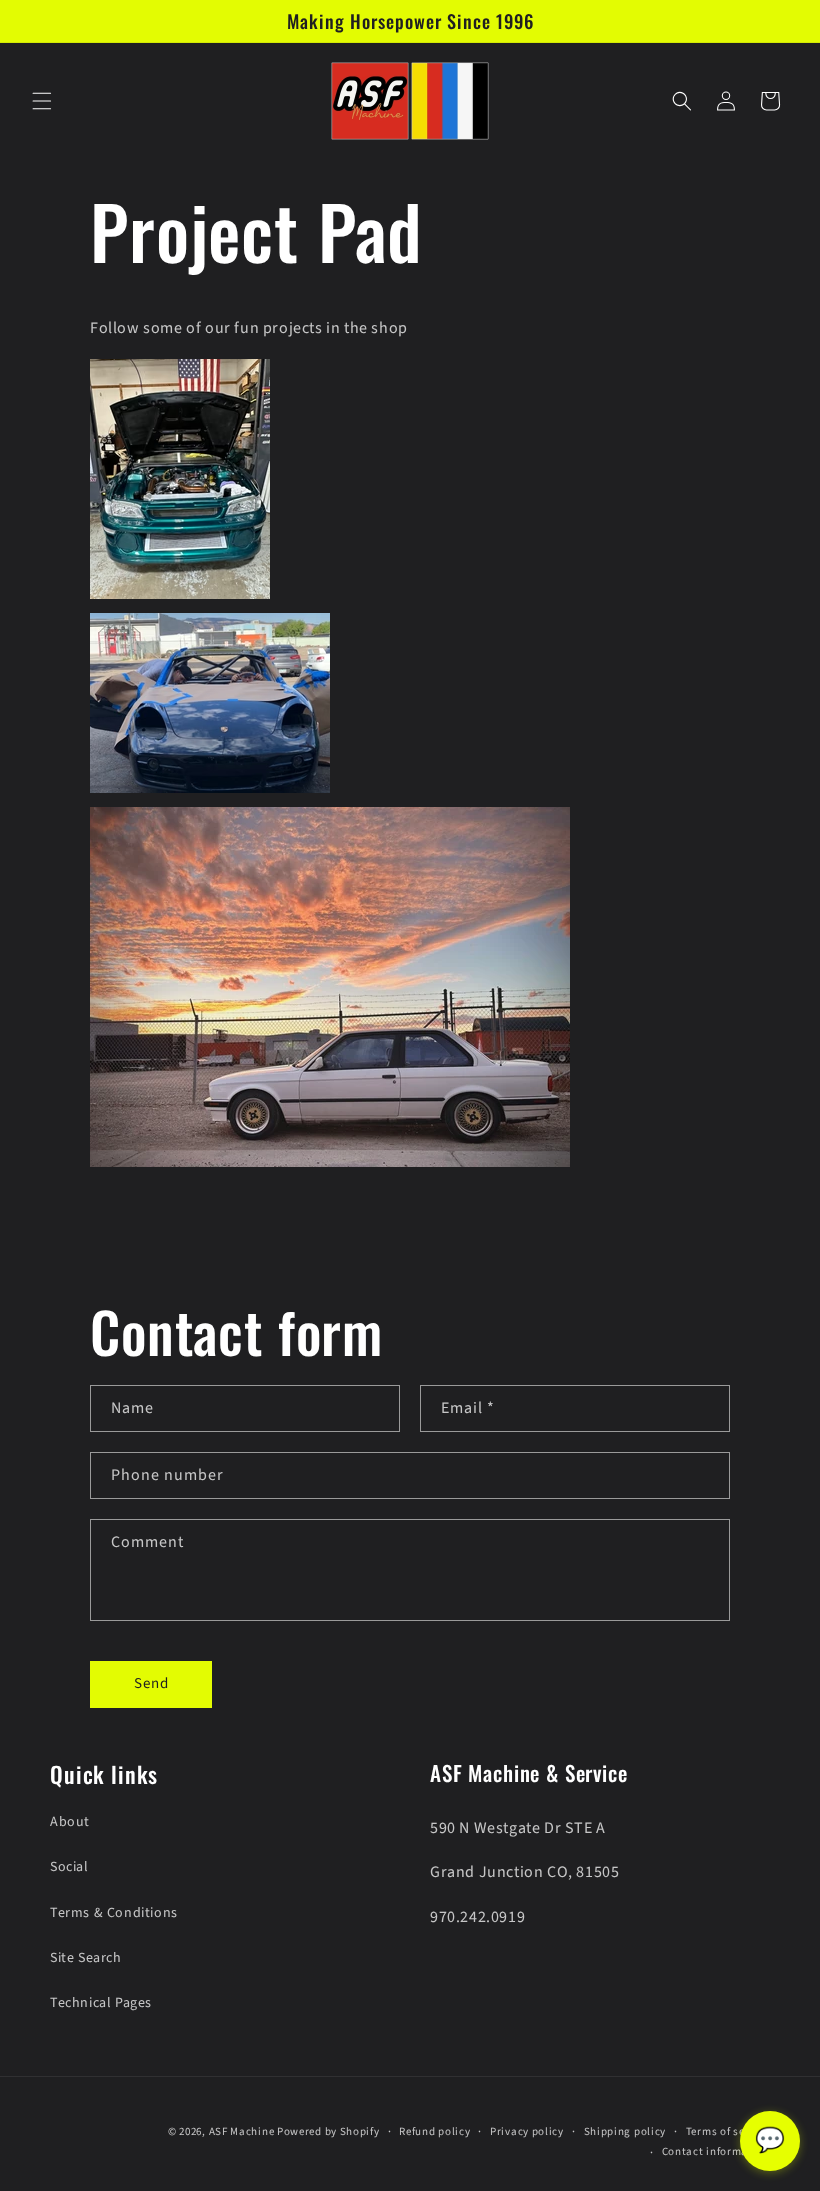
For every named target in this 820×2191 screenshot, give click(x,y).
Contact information (716, 2151)
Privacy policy (527, 2131)
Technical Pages (101, 2003)
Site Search (86, 1958)
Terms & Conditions (114, 1913)
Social (69, 1867)
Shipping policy (625, 2131)
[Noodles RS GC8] (180, 598)
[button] (42, 101)
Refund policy (434, 2131)
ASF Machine (242, 2131)
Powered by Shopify (328, 2131)
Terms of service (728, 2131)
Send (151, 1683)
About (70, 1822)
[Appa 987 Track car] (210, 792)
